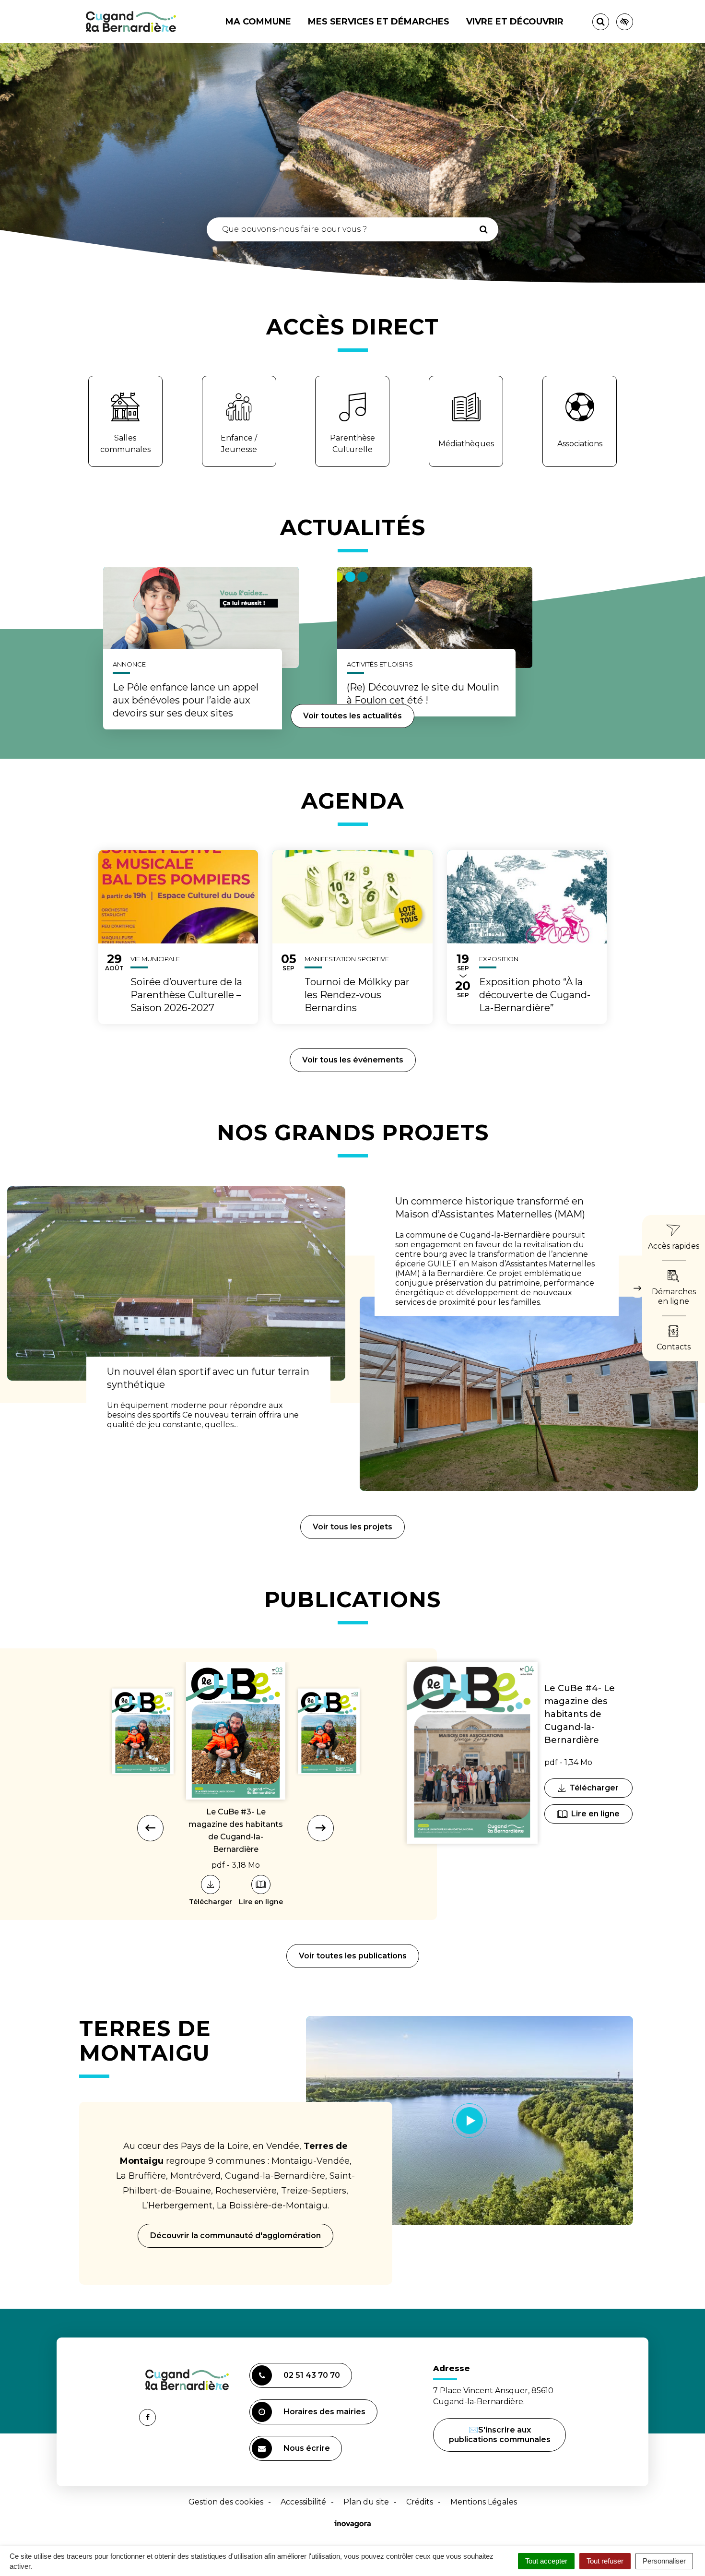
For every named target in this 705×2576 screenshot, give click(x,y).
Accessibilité (303, 2502)
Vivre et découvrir (515, 22)
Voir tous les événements (353, 1060)
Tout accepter (546, 2561)
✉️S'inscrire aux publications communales (500, 2435)
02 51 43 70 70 (312, 2375)
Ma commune (258, 22)
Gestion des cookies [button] (226, 2502)
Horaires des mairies (324, 2412)
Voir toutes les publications (353, 1956)
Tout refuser (605, 2561)
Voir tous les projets (352, 1527)
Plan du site (366, 2502)
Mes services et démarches (379, 22)
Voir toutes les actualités (352, 716)
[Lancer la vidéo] (470, 2121)
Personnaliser (664, 2561)
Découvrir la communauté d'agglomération (235, 2236)
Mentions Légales (484, 2502)
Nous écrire (308, 2452)
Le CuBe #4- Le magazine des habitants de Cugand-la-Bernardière (580, 1714)
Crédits (420, 2502)
